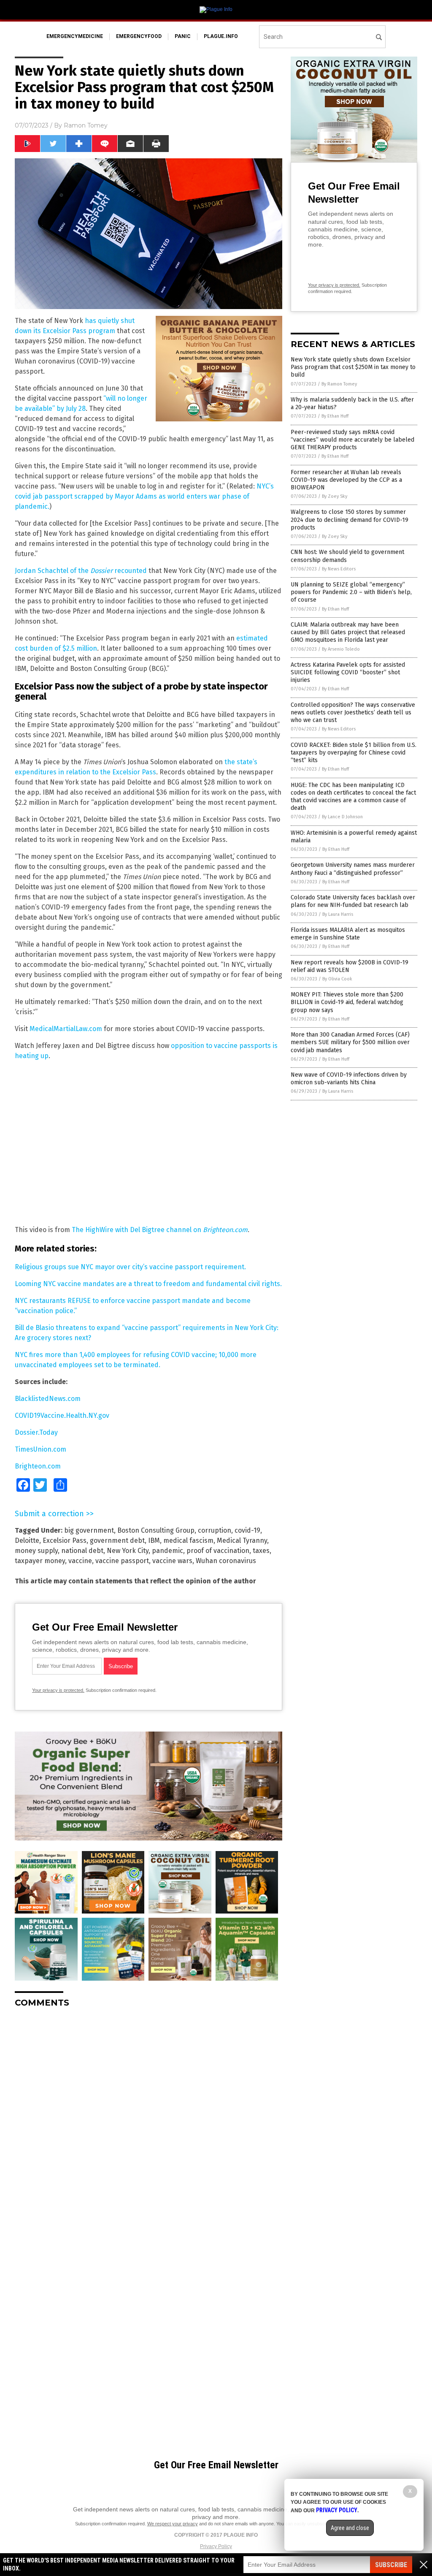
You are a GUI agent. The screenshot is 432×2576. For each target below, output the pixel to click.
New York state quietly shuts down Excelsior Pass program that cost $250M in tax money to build (353, 367)
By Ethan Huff (335, 416)
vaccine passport (122, 1561)
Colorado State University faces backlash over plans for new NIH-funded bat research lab (353, 901)
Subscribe (391, 2565)
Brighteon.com (38, 1466)
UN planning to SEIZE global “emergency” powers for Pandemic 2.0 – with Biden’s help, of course (351, 592)
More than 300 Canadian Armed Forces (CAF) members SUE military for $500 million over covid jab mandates (350, 1042)
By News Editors (339, 569)
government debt (117, 1540)
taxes (261, 1551)
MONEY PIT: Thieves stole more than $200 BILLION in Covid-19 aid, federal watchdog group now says (347, 1002)
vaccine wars (172, 1561)
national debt (82, 1551)
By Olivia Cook (337, 979)
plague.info (221, 36)
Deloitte (27, 1540)
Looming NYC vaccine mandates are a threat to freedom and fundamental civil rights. (148, 1284)
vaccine (80, 1561)
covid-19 (247, 1530)
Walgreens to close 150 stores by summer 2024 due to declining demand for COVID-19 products (350, 520)
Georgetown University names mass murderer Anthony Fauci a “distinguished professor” (353, 869)
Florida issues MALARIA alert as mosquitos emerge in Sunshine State (348, 934)
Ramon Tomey (86, 125)
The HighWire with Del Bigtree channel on (160, 1230)
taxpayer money (40, 1561)
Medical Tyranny (242, 1540)
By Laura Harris (338, 914)
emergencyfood (139, 36)
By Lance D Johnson (342, 817)
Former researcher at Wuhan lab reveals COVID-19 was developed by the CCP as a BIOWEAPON (346, 480)
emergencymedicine (75, 36)
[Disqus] (148, 2120)
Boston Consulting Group (156, 1530)
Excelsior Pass (65, 1540)
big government (89, 1530)
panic (183, 36)
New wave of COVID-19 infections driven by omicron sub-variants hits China (349, 1079)
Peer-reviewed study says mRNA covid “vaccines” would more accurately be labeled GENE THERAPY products (352, 440)
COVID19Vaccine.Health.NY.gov (62, 1416)
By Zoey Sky (335, 496)
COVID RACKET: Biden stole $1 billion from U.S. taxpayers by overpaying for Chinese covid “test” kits (354, 753)
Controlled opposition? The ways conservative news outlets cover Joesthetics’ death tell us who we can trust (353, 713)
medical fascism (188, 1540)
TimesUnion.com (40, 1449)
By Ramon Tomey (339, 384)
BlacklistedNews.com (48, 1399)
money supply (36, 1551)
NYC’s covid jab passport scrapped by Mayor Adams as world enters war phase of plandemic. (144, 496)
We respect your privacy (173, 2524)
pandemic (167, 1551)
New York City (128, 1551)
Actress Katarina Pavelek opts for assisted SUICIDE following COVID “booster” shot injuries (348, 672)
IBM (154, 1540)
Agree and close (350, 2528)
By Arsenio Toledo (341, 649)
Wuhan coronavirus (226, 1561)
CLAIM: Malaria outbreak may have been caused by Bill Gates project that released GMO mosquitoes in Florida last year (348, 632)
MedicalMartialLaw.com (66, 1029)
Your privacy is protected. (58, 1690)
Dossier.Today (36, 1432)
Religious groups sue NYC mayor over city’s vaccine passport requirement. (130, 1267)
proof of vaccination (218, 1551)
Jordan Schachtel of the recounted (81, 571)
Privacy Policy (216, 2546)
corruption (215, 1530)
